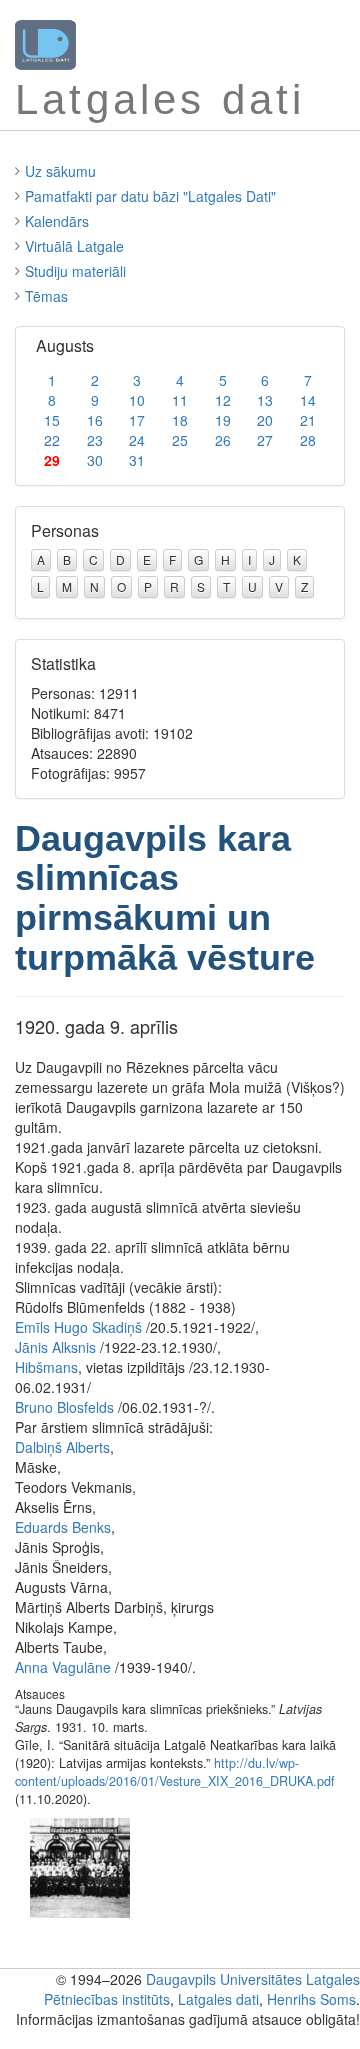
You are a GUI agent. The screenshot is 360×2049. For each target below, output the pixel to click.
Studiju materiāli (75, 271)
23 (95, 440)
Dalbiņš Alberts (62, 1447)
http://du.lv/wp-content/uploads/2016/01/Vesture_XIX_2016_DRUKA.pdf (175, 1772)
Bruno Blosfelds (64, 1407)
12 (223, 400)
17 (137, 420)
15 (52, 420)
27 (265, 440)
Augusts (65, 345)
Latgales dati (218, 1999)
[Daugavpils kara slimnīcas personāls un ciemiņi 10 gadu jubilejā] (80, 1866)
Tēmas (46, 296)
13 (265, 400)
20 (265, 420)
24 (137, 440)
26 (223, 440)
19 (223, 420)
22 (52, 440)
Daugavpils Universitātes (224, 1979)
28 (308, 440)
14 (308, 400)
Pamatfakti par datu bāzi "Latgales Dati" (150, 196)
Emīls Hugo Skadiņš (78, 1327)
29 (52, 460)
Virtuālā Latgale (74, 246)
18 (180, 420)
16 (95, 420)
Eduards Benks (63, 1527)
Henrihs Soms (311, 1999)
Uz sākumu (60, 171)
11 (180, 400)
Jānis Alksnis (55, 1347)
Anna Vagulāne (63, 1667)
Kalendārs (57, 221)
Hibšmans (46, 1367)
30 (95, 460)
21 (308, 420)
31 (137, 460)
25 (180, 440)
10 (137, 400)
